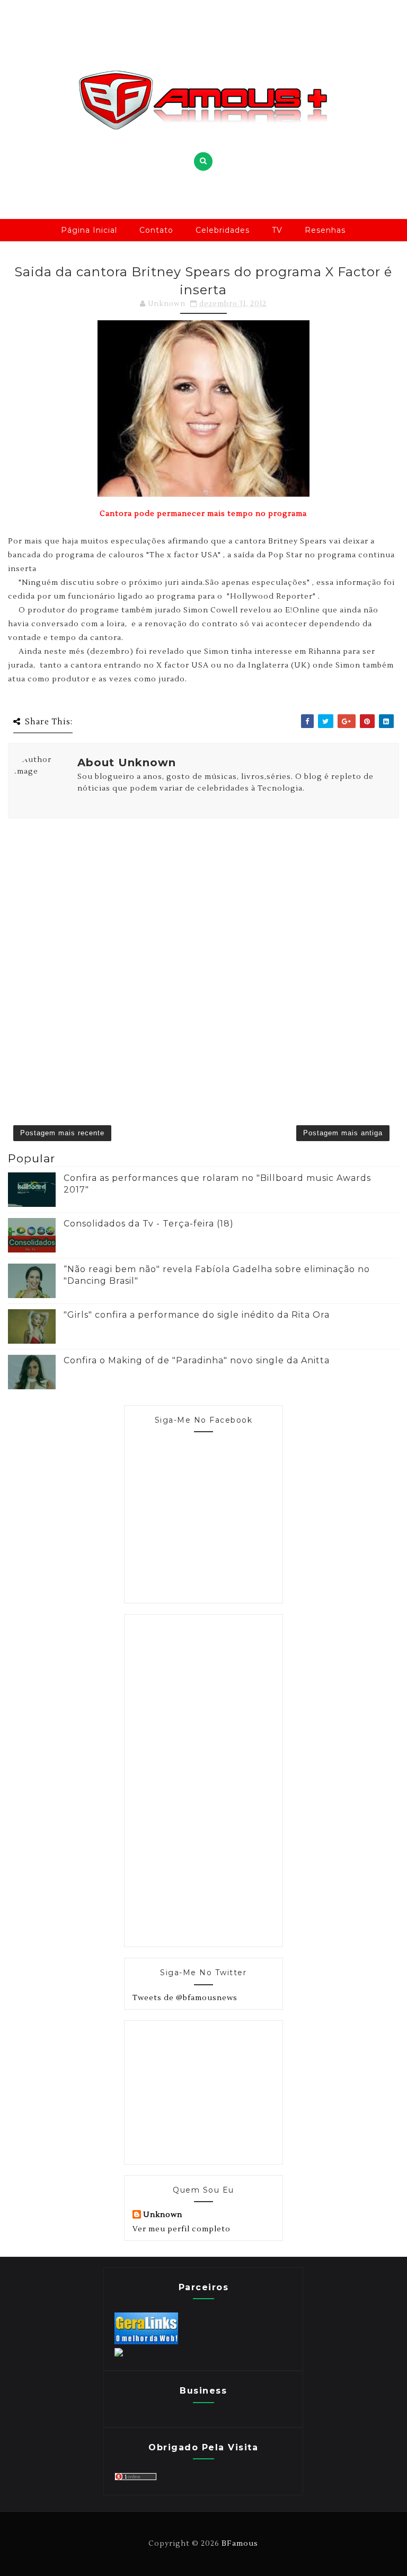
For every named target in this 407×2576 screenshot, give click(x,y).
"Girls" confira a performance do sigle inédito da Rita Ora (197, 1315)
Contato (156, 230)
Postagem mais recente (62, 1133)
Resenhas (325, 230)
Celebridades (223, 230)
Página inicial (89, 230)
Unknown (163, 2215)
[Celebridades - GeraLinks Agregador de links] (146, 2342)
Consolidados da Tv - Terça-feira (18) (149, 1224)
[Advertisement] (212, 1779)
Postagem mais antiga (343, 1133)
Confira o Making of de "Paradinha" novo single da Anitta (197, 1360)
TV (277, 230)
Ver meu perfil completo (182, 2229)
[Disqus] (203, 956)
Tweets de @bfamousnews (185, 1998)
